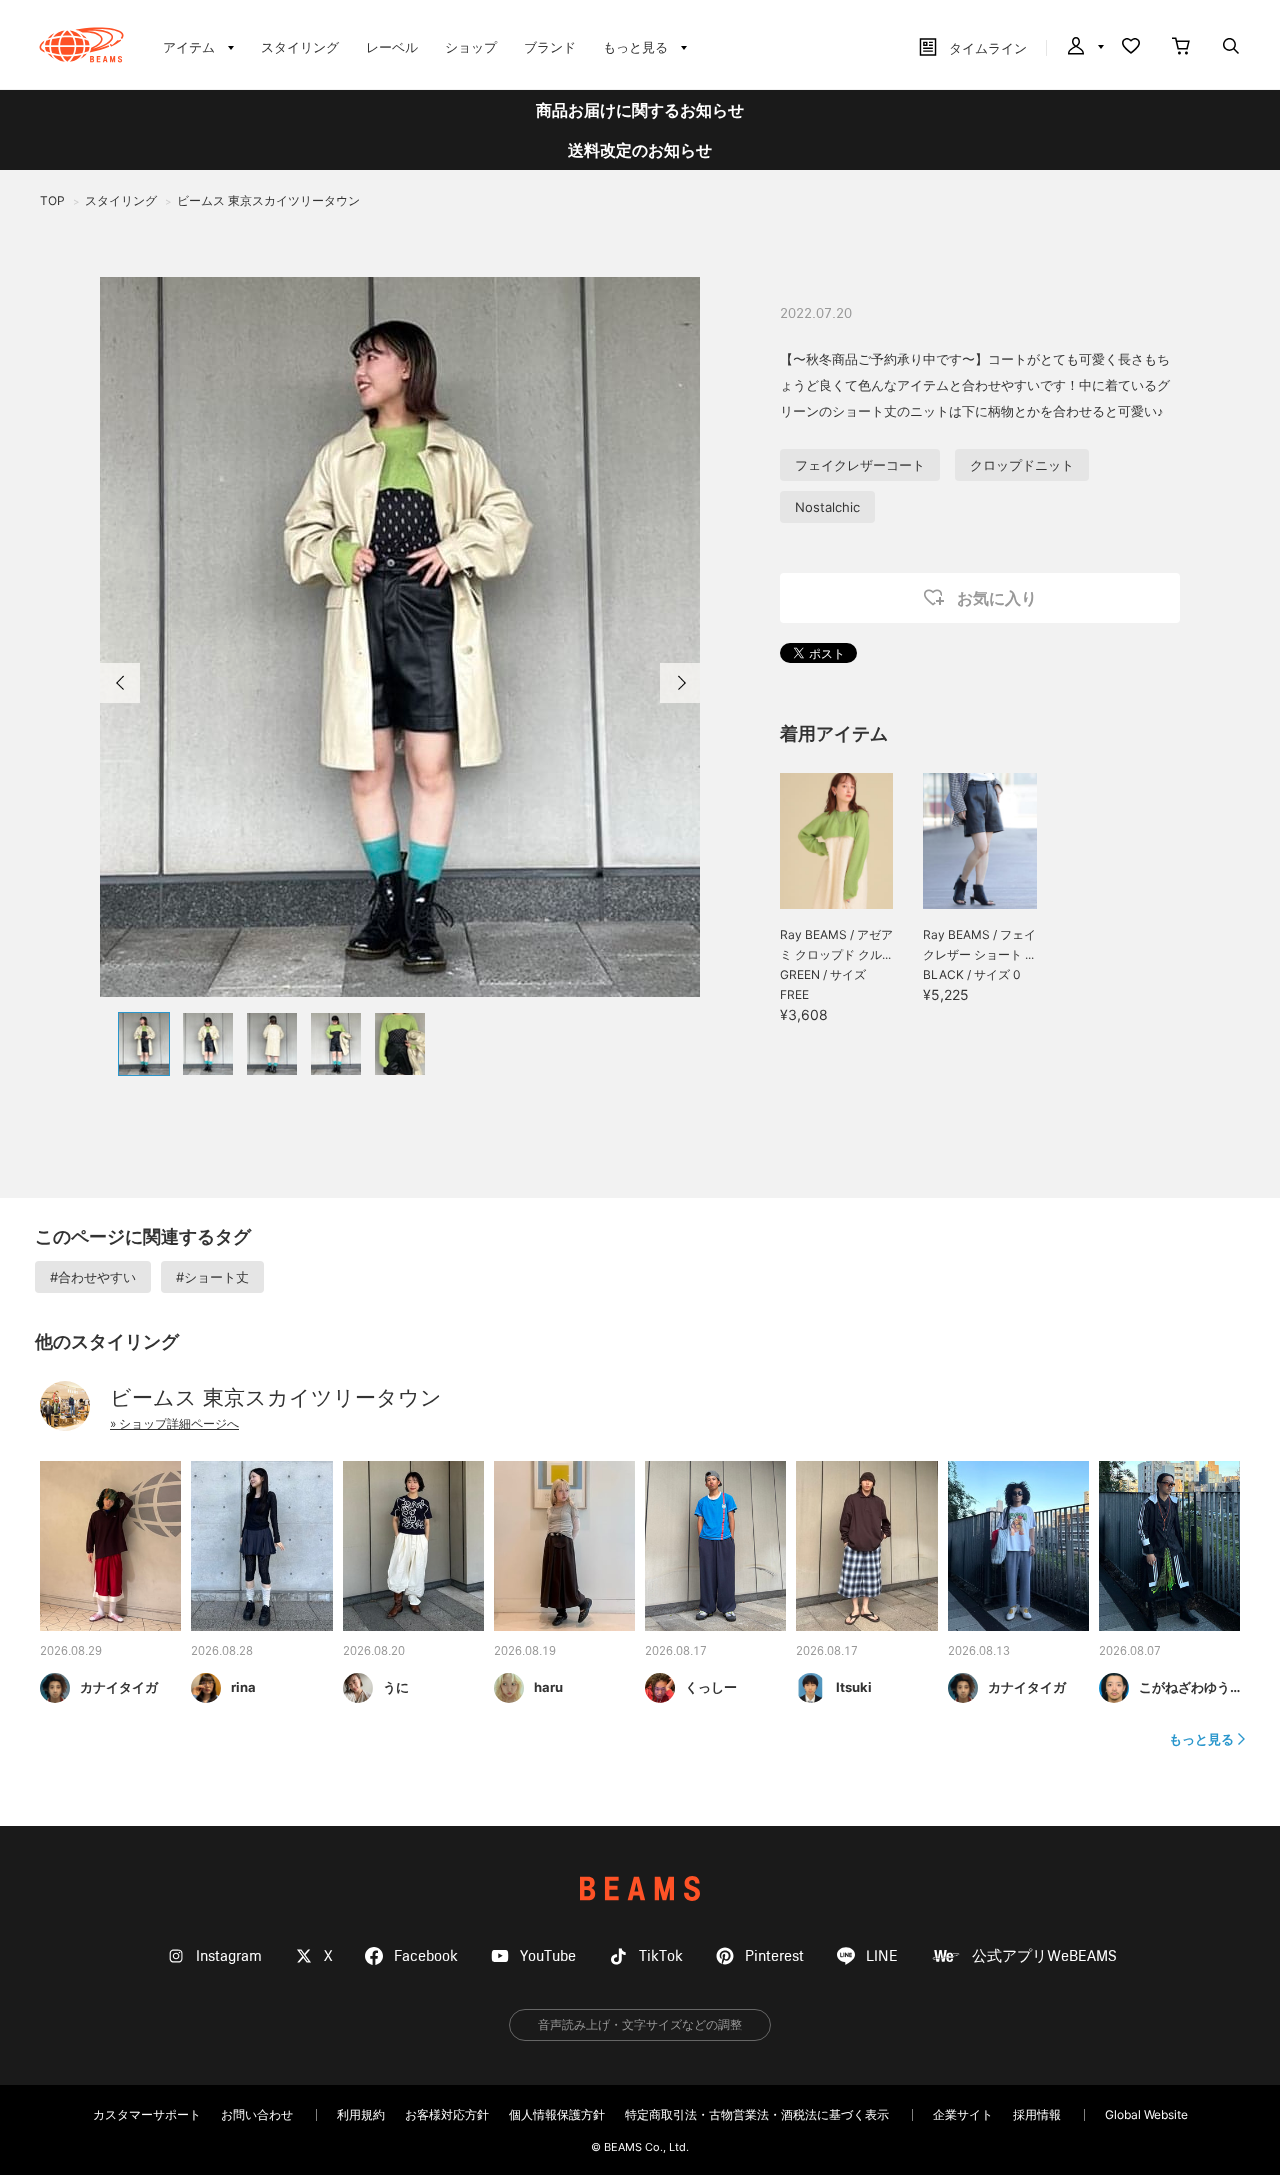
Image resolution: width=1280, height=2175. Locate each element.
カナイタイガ (119, 1687)
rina (243, 1687)
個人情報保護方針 (557, 2114)
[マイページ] (1084, 48)
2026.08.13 (979, 1652)
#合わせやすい (93, 1277)
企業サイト (963, 2114)
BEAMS (640, 1888)
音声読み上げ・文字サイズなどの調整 (640, 2024)
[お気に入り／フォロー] (1131, 48)
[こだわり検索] (1231, 48)
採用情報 (1037, 2114)
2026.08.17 (676, 1652)
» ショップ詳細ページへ (174, 1423)
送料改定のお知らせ (640, 150)
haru (548, 1687)
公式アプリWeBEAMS (1044, 1956)
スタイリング (300, 47)
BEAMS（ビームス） (81, 45)
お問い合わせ (257, 2114)
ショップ (471, 47)
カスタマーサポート (147, 2114)
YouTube (548, 1956)
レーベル (392, 47)
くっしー (711, 1687)
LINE (882, 1956)
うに (396, 1687)
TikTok (661, 1956)
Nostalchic (827, 507)
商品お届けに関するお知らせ (640, 110)
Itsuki (854, 1687)
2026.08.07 (1130, 1652)
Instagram (229, 1956)
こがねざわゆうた (1191, 1687)
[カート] (1181, 48)
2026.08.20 (374, 1652)
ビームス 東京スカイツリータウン (276, 1397)
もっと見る (1201, 1739)
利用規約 (361, 2114)
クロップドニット (1022, 465)
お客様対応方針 (447, 2114)
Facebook (426, 1956)
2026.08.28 (222, 1652)
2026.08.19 (525, 1652)
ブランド (550, 47)
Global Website (1146, 2114)
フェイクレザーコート (860, 465)
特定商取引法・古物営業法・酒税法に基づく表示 (757, 2114)
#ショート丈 (212, 1277)
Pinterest (774, 1956)
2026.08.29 (71, 1652)
